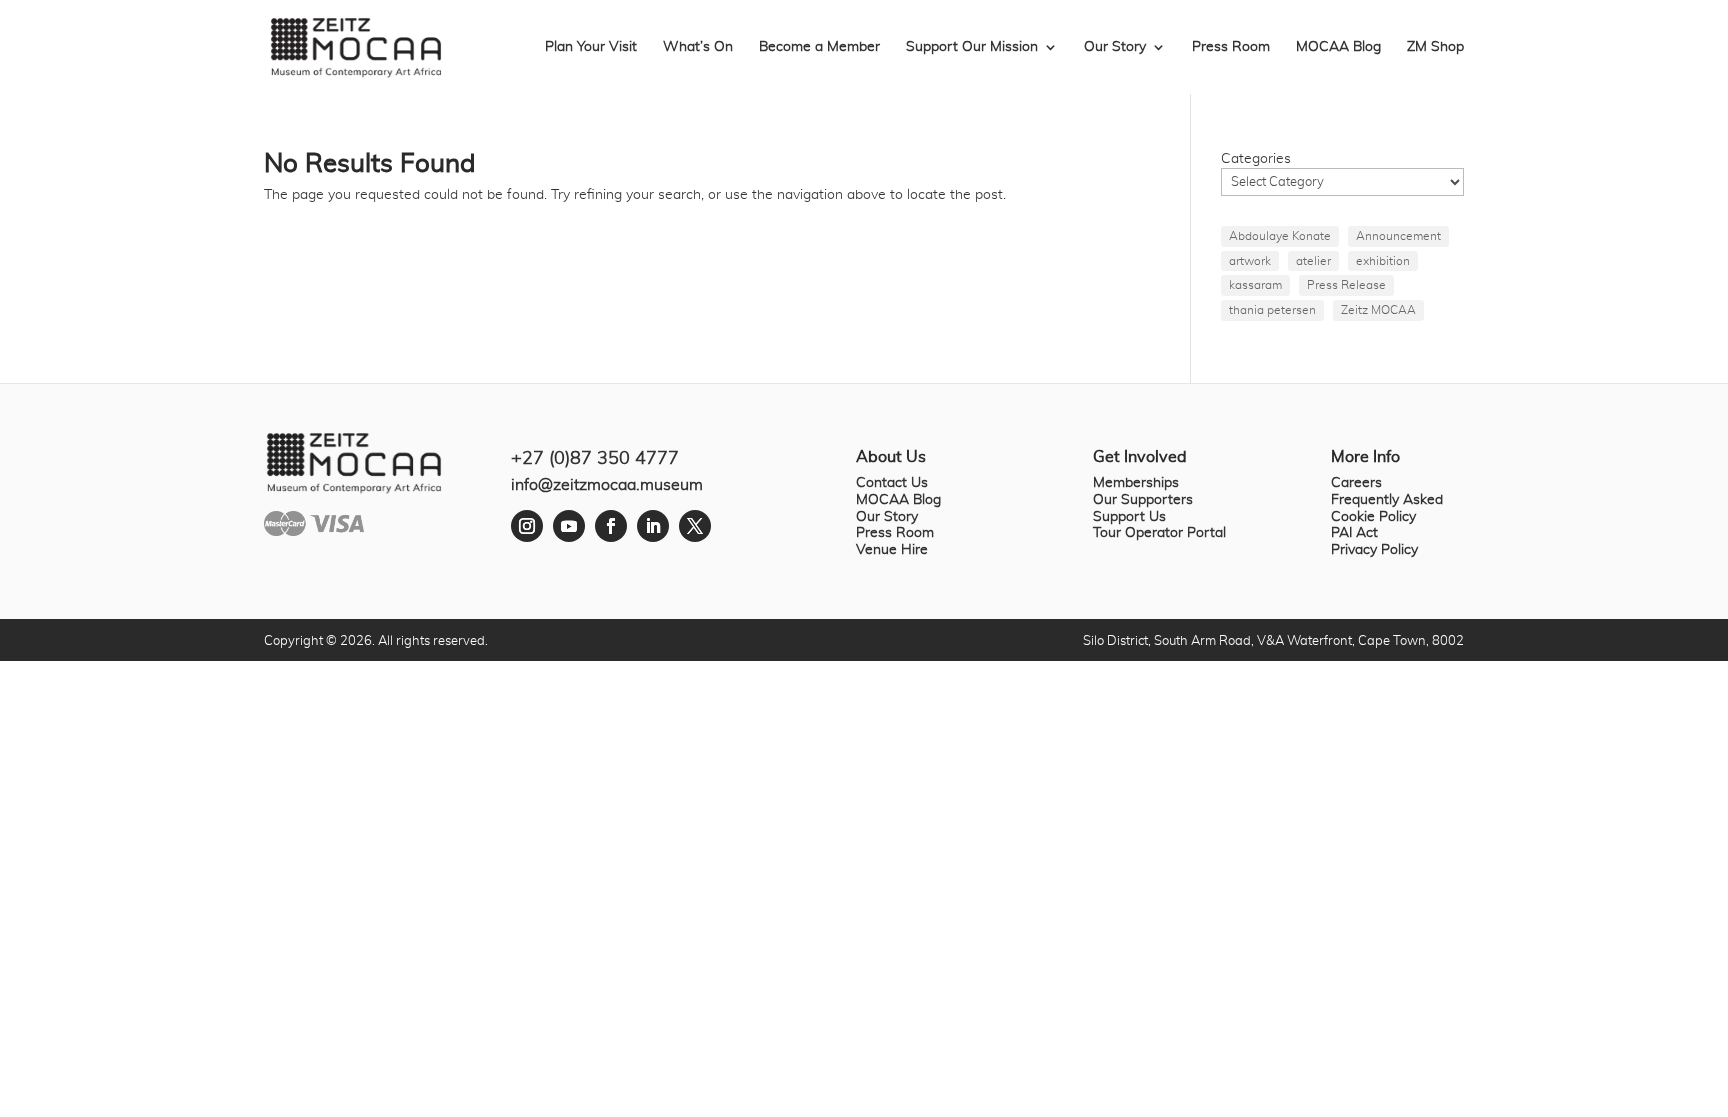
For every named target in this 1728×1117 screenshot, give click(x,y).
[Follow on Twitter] (695, 526)
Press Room (1231, 47)
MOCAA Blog (1338, 47)
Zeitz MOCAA (1378, 310)
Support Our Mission (972, 47)
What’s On (698, 47)
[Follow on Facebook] (611, 526)
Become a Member (819, 47)
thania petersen (1272, 310)
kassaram (1255, 285)
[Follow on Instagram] (527, 526)
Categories (1256, 159)
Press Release (1346, 285)
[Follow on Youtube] (569, 526)
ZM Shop (1435, 47)
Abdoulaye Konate (1280, 236)
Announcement (1398, 236)
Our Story (1115, 47)
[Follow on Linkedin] (653, 526)
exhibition (1383, 261)
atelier (1313, 261)
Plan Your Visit (591, 47)
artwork (1250, 261)
